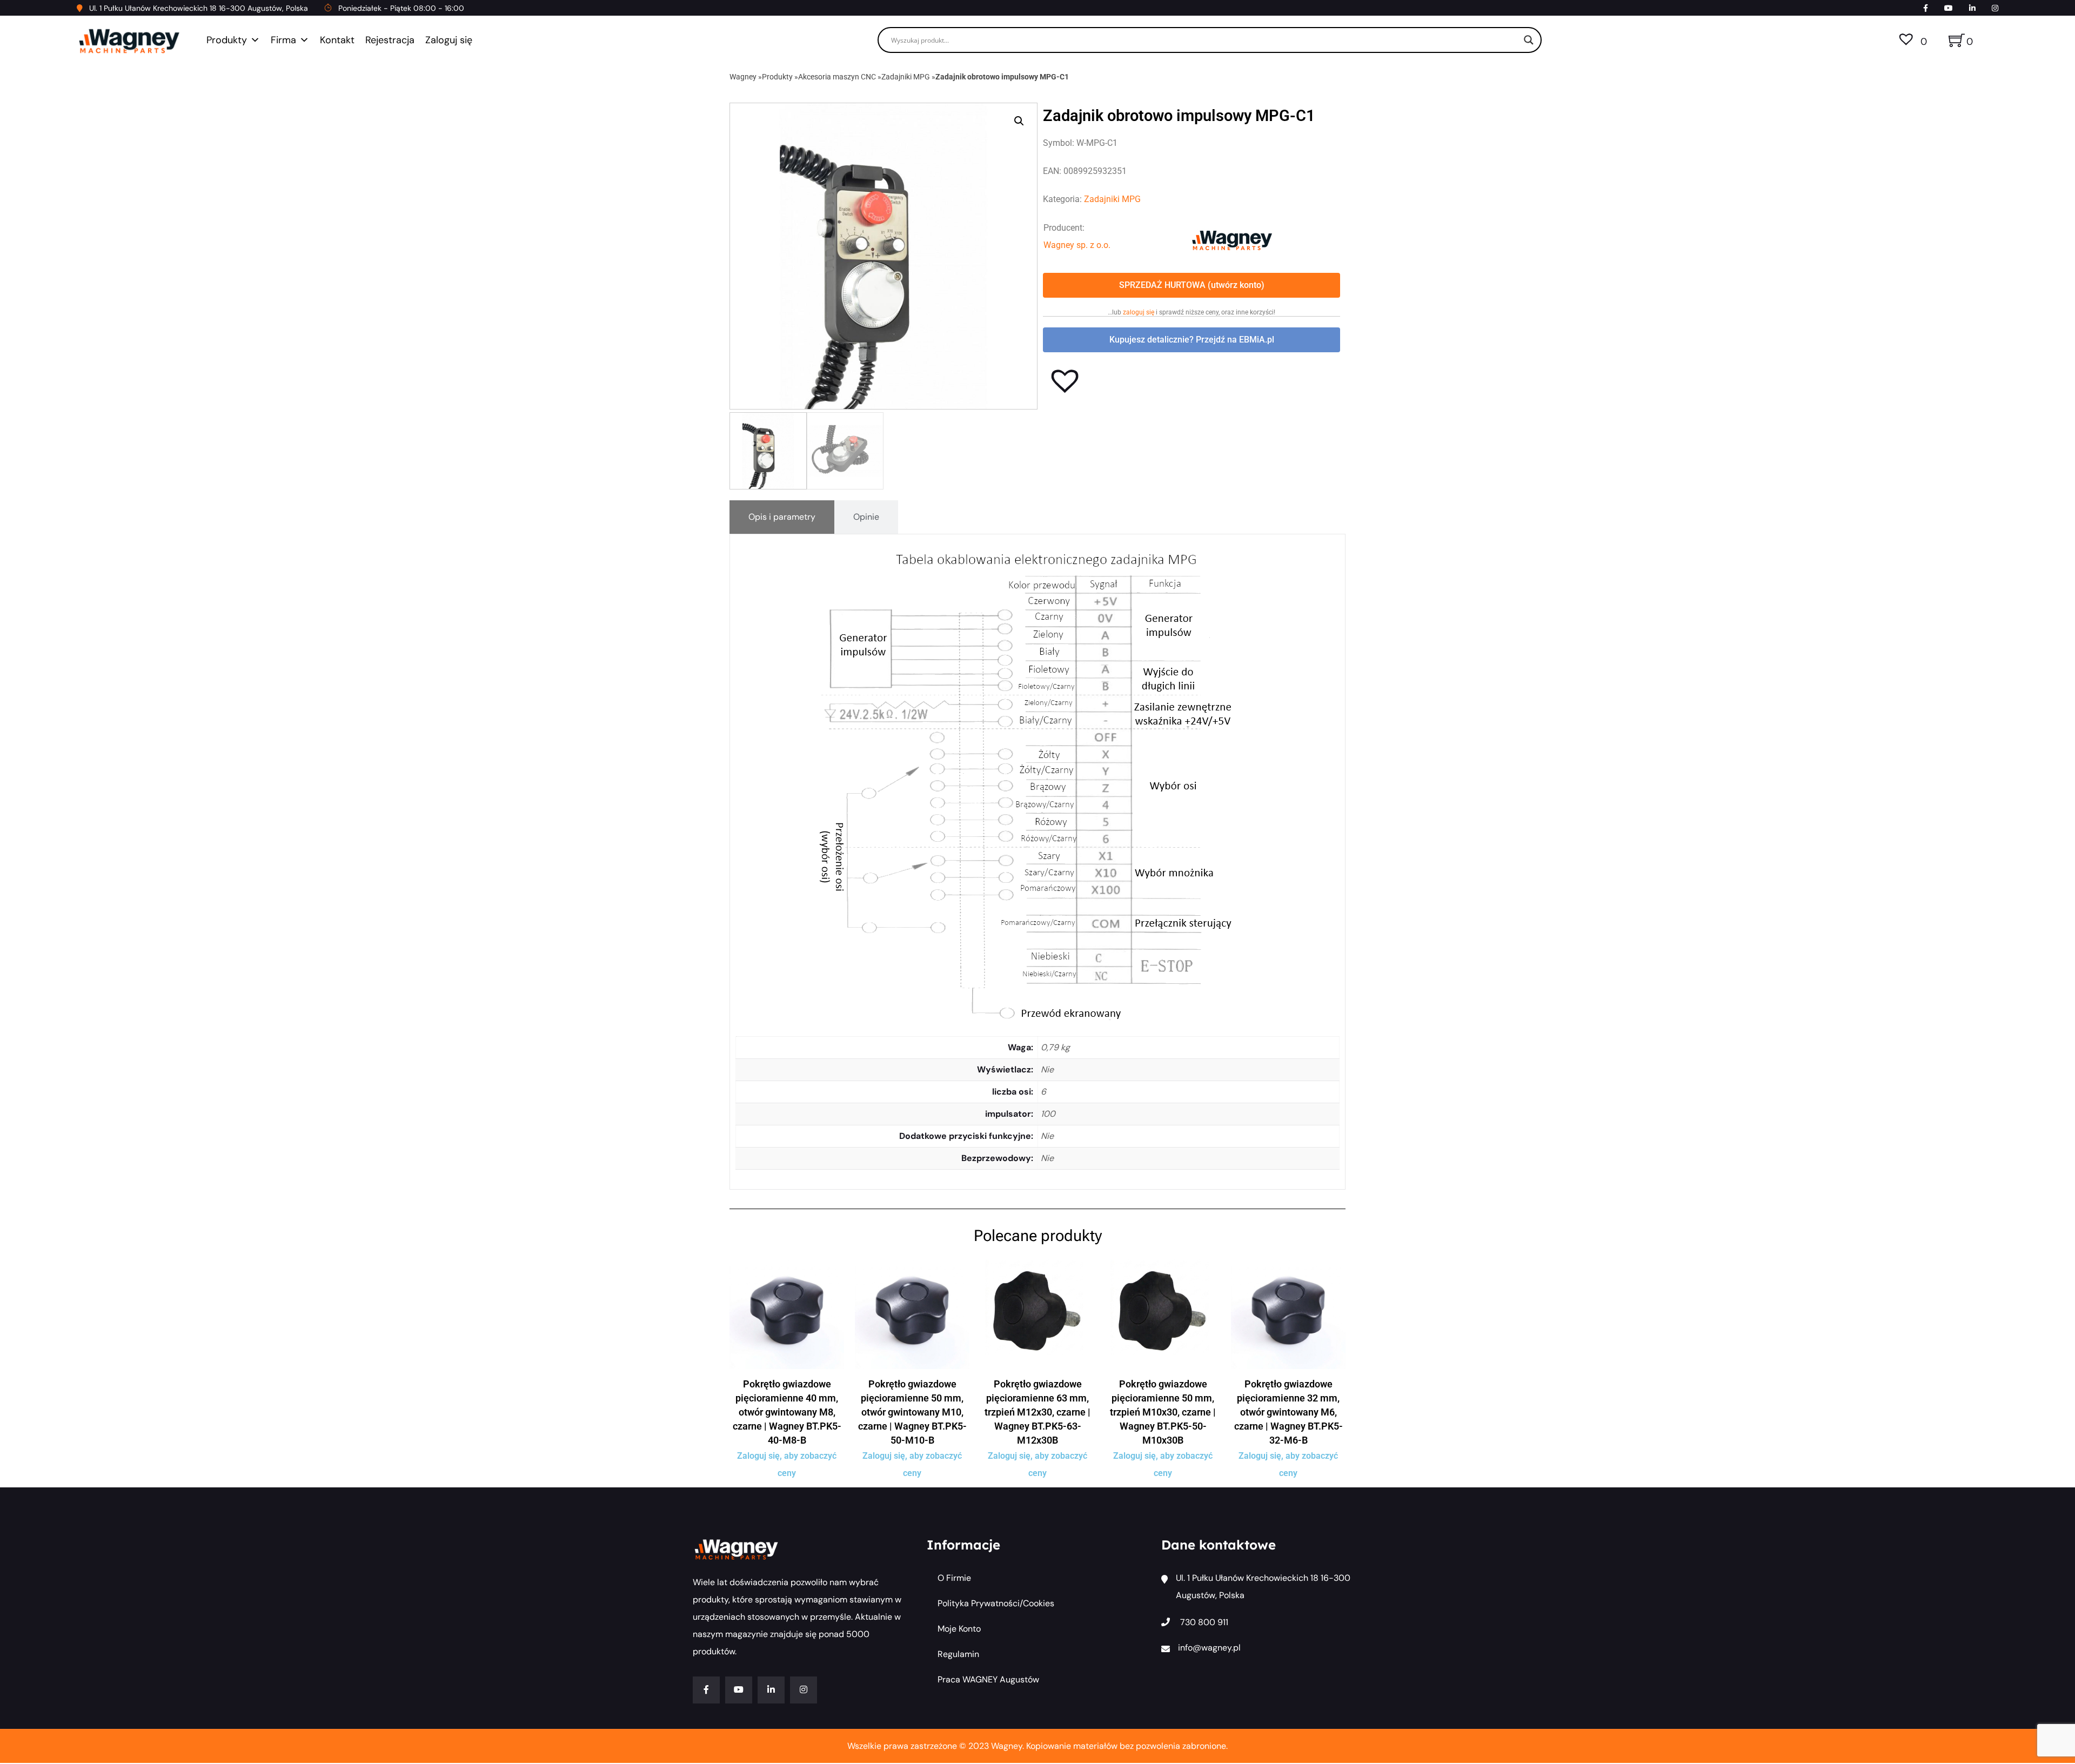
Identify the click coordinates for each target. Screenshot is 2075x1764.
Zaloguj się (449, 40)
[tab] (782, 517)
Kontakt (337, 40)
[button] (1019, 121)
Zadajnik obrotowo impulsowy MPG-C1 (1002, 77)
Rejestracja (390, 40)
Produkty (227, 40)
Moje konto (959, 1629)
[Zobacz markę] (1232, 240)
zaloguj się (1139, 312)
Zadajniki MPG (906, 77)
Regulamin (958, 1654)
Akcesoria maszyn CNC (837, 77)
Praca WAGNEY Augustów (988, 1679)
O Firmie (954, 1578)
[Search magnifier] (1529, 40)
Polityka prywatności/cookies (996, 1603)
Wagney (743, 77)
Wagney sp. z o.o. (1077, 245)
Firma (283, 40)
